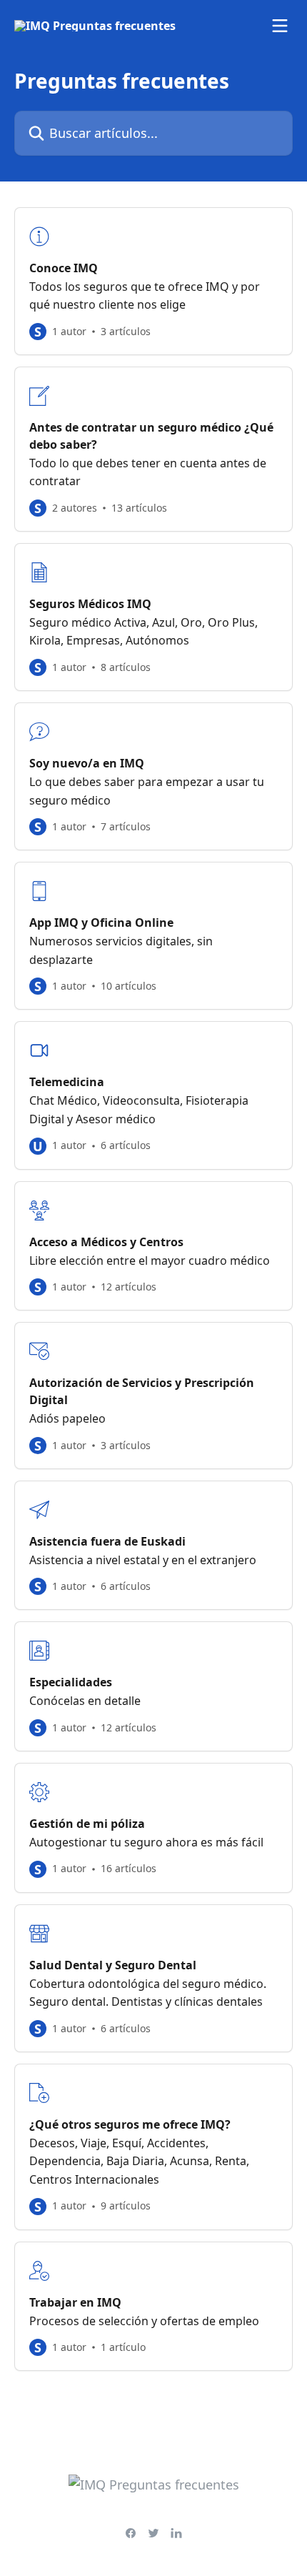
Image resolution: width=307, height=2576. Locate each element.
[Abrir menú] (280, 26)
